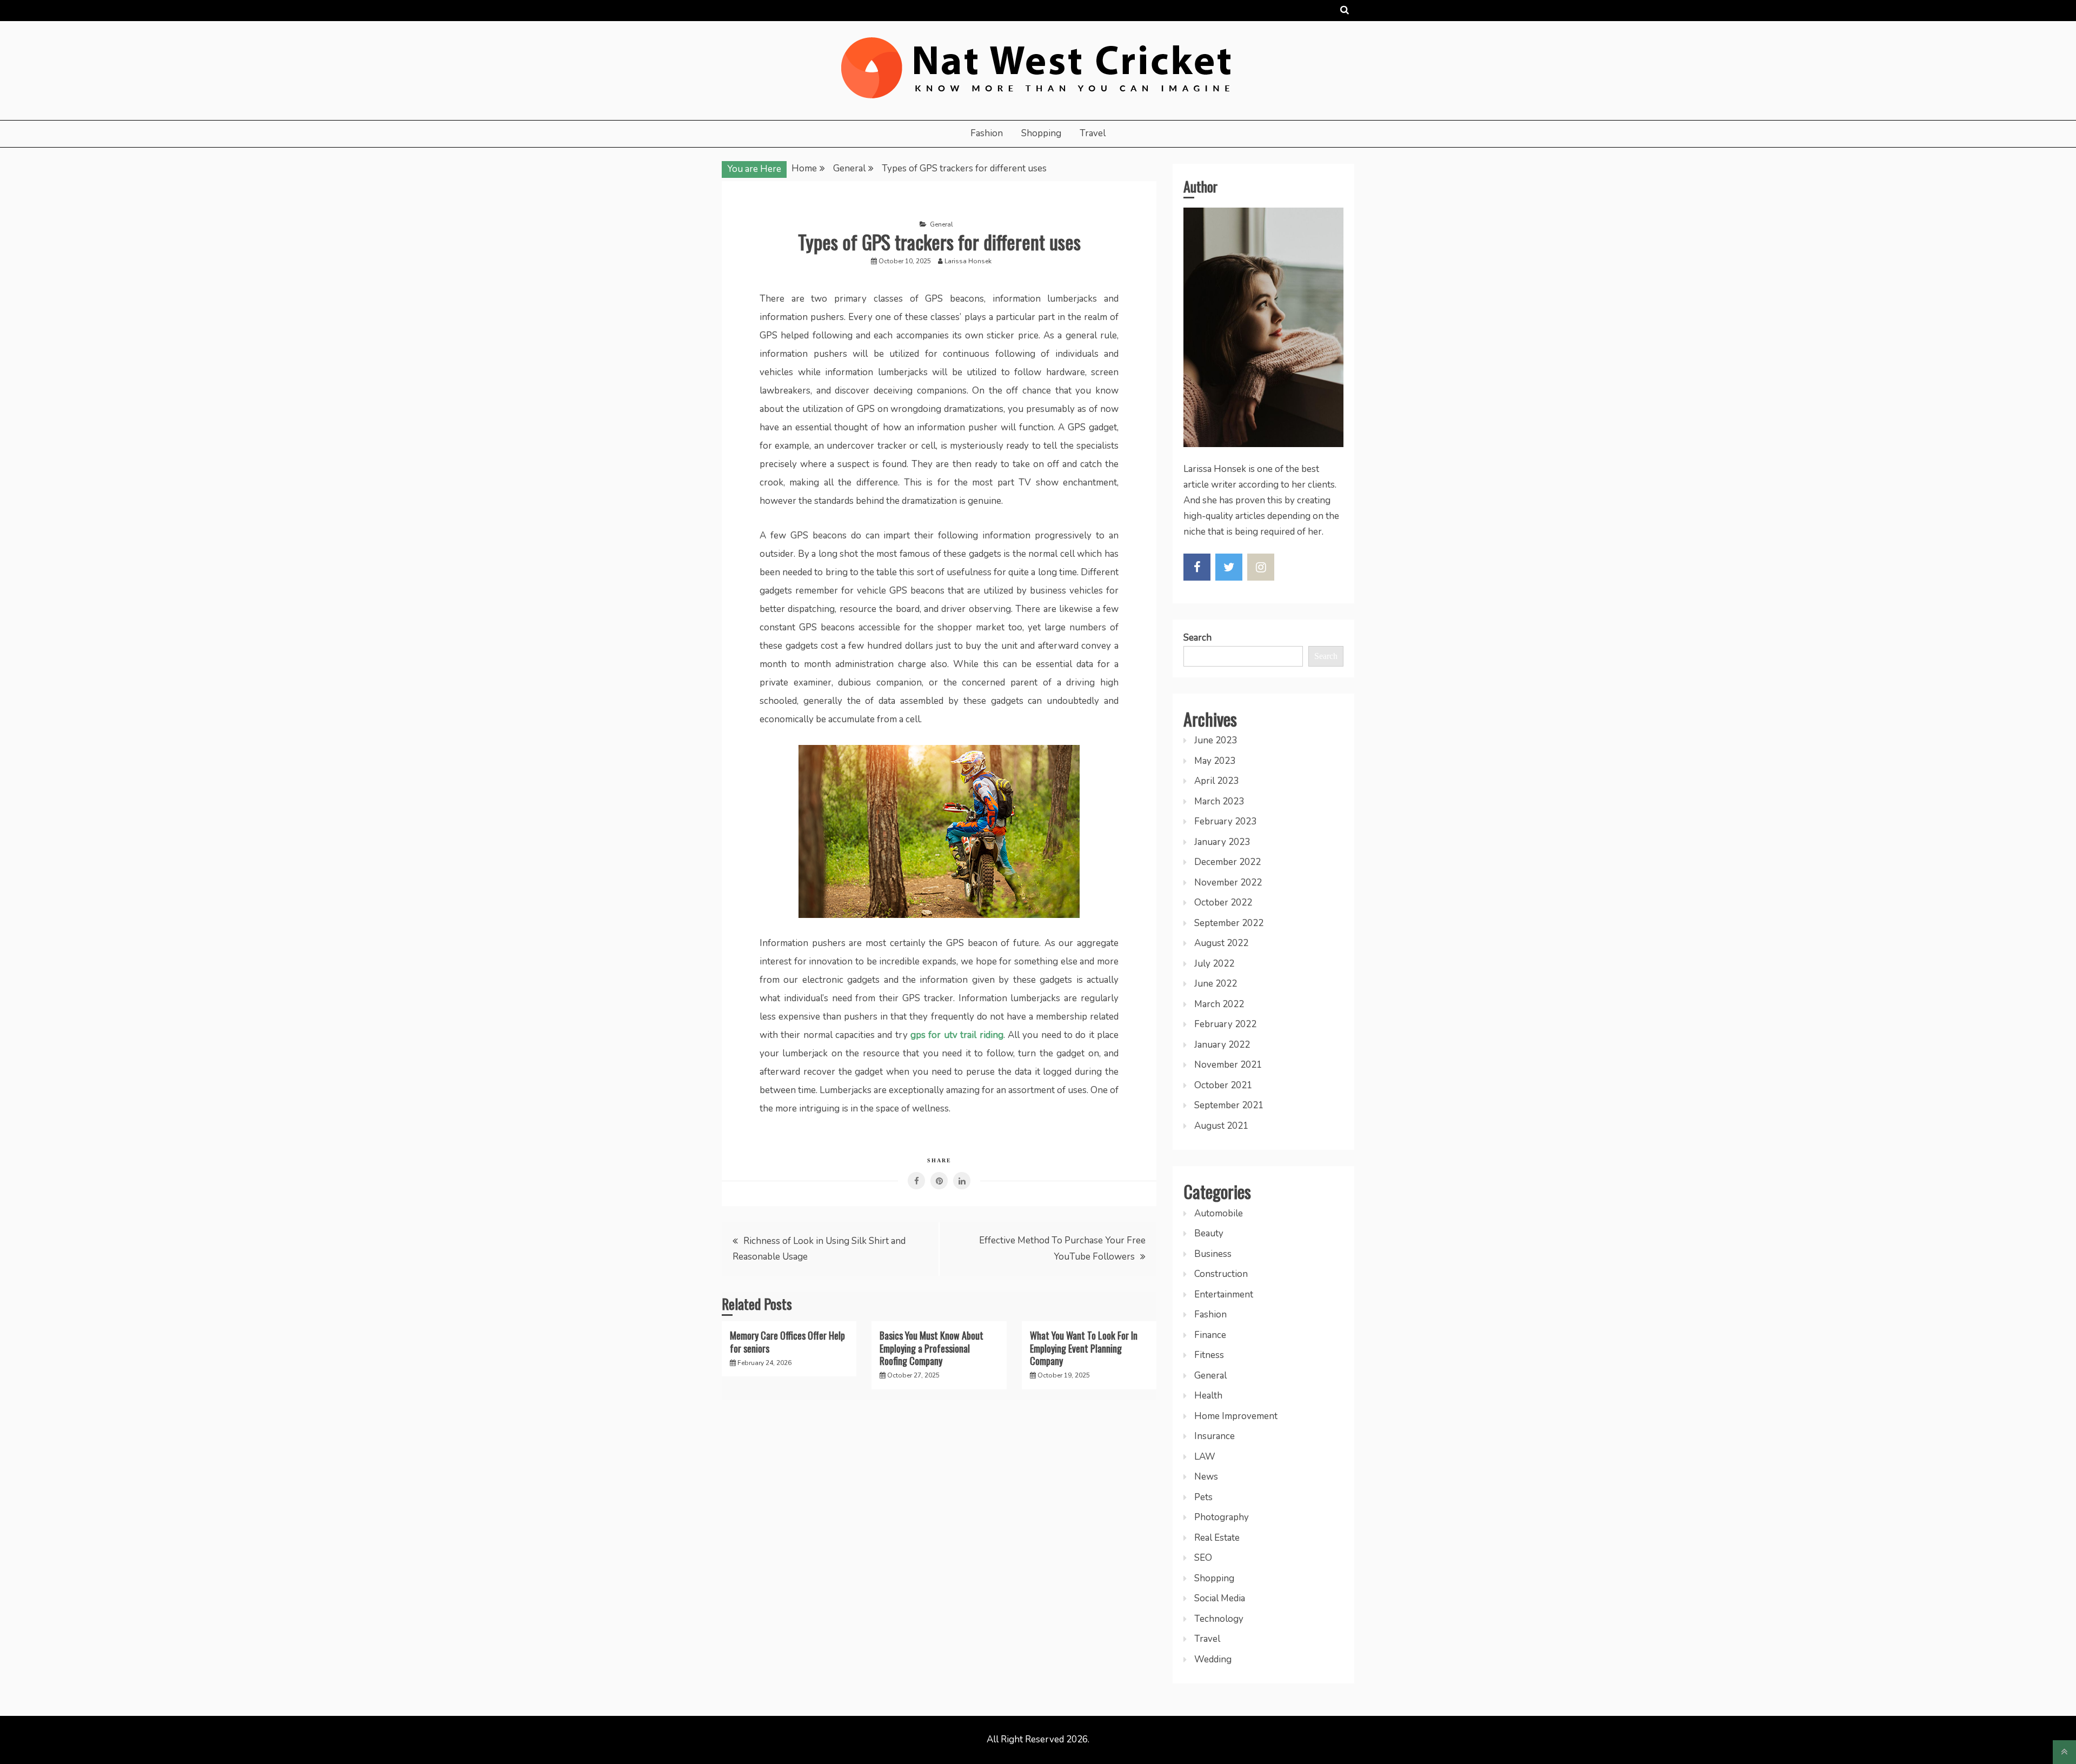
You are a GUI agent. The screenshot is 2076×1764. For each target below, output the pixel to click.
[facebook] (1197, 567)
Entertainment (1224, 1294)
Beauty (1209, 1233)
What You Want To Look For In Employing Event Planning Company (1084, 1348)
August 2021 (1221, 1126)
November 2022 (1228, 883)
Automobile (1219, 1213)
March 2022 (1219, 1004)
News (1206, 1477)
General (941, 224)
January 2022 (1222, 1045)
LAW (1205, 1457)
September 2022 (1229, 923)
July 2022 (1214, 964)
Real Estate (1217, 1538)
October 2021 (1223, 1085)
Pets (1203, 1497)
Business (1213, 1254)
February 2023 (1225, 821)
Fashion (987, 133)
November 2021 (1228, 1065)
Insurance (1215, 1436)
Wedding (1213, 1659)
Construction (1221, 1274)
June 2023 (1216, 740)
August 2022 (1221, 943)
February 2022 (1225, 1024)
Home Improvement (1236, 1416)
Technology (1219, 1619)
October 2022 (1223, 903)
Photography (1222, 1517)
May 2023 (1215, 761)
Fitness (1209, 1355)
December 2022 (1227, 862)
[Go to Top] (2064, 1752)
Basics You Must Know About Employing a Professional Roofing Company (931, 1348)
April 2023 (1216, 781)
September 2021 (1229, 1105)
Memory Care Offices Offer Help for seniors (787, 1342)
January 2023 (1222, 842)
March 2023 (1219, 801)
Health (1208, 1396)
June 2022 (1216, 984)
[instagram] (1261, 567)
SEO (1203, 1558)
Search (1197, 638)
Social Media (1220, 1598)
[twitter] (1229, 567)
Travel (1093, 133)
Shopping (1041, 133)
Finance (1210, 1335)
